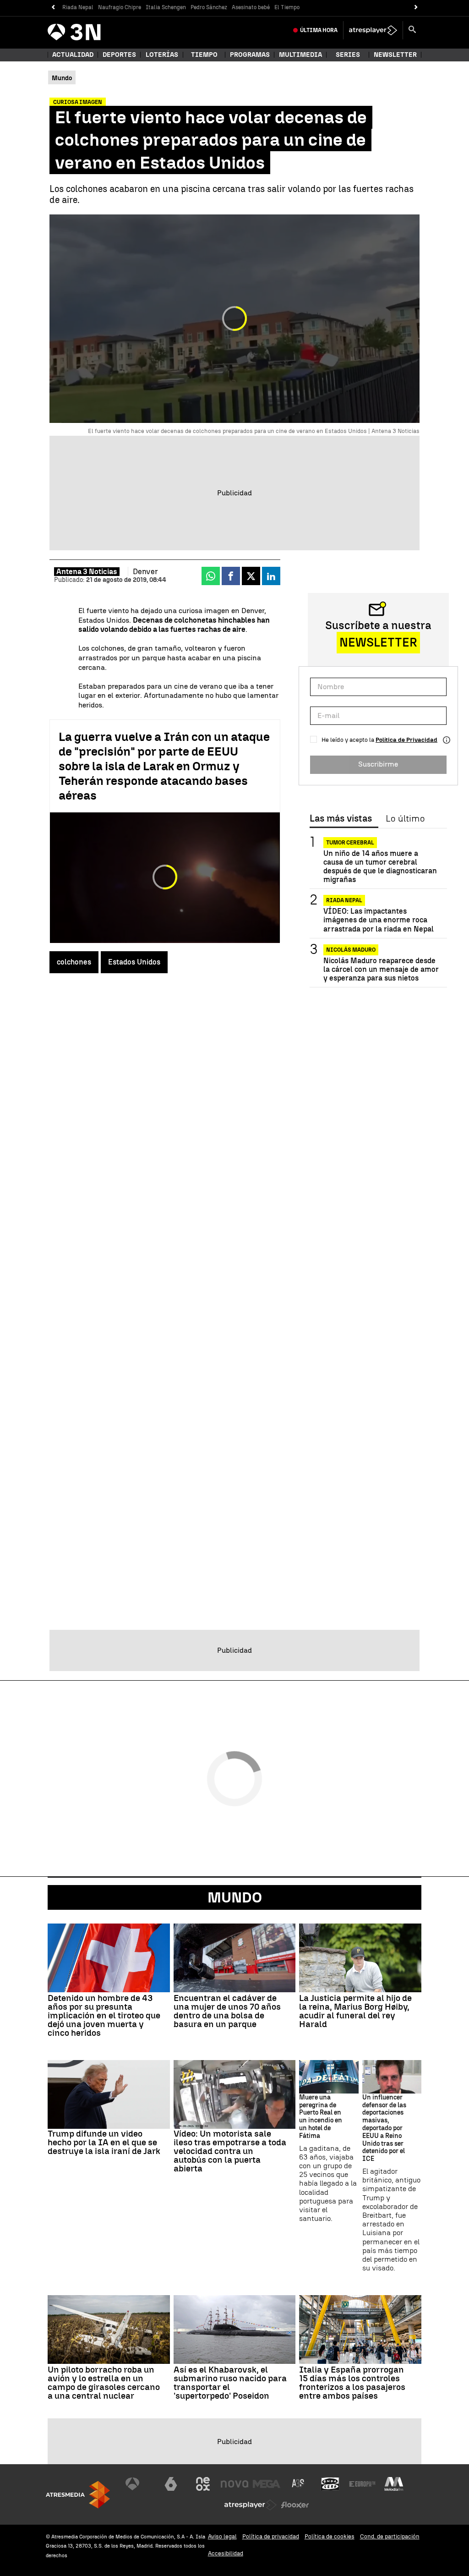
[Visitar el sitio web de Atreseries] (299, 2484)
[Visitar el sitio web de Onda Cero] (330, 2484)
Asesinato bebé (251, 7)
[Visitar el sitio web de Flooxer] (295, 2505)
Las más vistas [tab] (341, 819)
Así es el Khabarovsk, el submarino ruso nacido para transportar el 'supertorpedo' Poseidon (230, 2383)
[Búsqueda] (412, 30)
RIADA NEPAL (344, 900)
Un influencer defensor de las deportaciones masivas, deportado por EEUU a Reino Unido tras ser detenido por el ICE (384, 2128)
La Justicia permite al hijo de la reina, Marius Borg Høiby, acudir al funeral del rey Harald (355, 2011)
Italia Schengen (166, 7)
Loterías (162, 55)
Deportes (119, 55)
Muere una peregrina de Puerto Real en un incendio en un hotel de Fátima (321, 2117)
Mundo (235, 1897)
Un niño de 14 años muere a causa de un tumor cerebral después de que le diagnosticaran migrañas (380, 867)
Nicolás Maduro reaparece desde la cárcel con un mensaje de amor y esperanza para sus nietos (381, 969)
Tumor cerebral (350, 843)
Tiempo (204, 55)
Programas (250, 55)
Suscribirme (378, 764)
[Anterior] (53, 8)
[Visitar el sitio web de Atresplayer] (251, 2505)
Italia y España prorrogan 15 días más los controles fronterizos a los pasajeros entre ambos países (352, 2383)
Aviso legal (222, 2536)
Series (348, 55)
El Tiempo (287, 7)
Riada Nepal (78, 7)
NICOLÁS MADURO (351, 950)
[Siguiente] (416, 8)
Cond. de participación (390, 2536)
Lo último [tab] (405, 819)
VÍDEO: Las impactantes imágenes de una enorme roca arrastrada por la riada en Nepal (379, 920)
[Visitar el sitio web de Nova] (234, 2484)
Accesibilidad (226, 2553)
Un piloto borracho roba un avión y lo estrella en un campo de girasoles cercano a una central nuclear (104, 2383)
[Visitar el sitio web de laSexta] (171, 2484)
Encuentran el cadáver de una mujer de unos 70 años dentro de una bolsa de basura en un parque (227, 2011)
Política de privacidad (271, 2536)
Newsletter (395, 55)
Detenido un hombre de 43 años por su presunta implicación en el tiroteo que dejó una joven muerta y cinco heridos (104, 2015)
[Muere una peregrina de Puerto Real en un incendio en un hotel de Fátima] (329, 2077)
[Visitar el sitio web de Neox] (203, 2484)
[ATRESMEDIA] (78, 2495)
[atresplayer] (373, 30)
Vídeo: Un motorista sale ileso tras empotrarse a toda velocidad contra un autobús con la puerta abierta (230, 2151)
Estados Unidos (134, 962)
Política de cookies (330, 2536)
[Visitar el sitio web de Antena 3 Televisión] (139, 2484)
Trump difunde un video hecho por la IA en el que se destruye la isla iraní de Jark (104, 2142)
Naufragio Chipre (120, 7)
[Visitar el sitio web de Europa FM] (362, 2484)
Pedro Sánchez (209, 7)
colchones (74, 962)
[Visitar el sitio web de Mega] (267, 2484)
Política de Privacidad (406, 740)
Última (319, 30)
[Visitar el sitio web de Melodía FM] (394, 2484)
